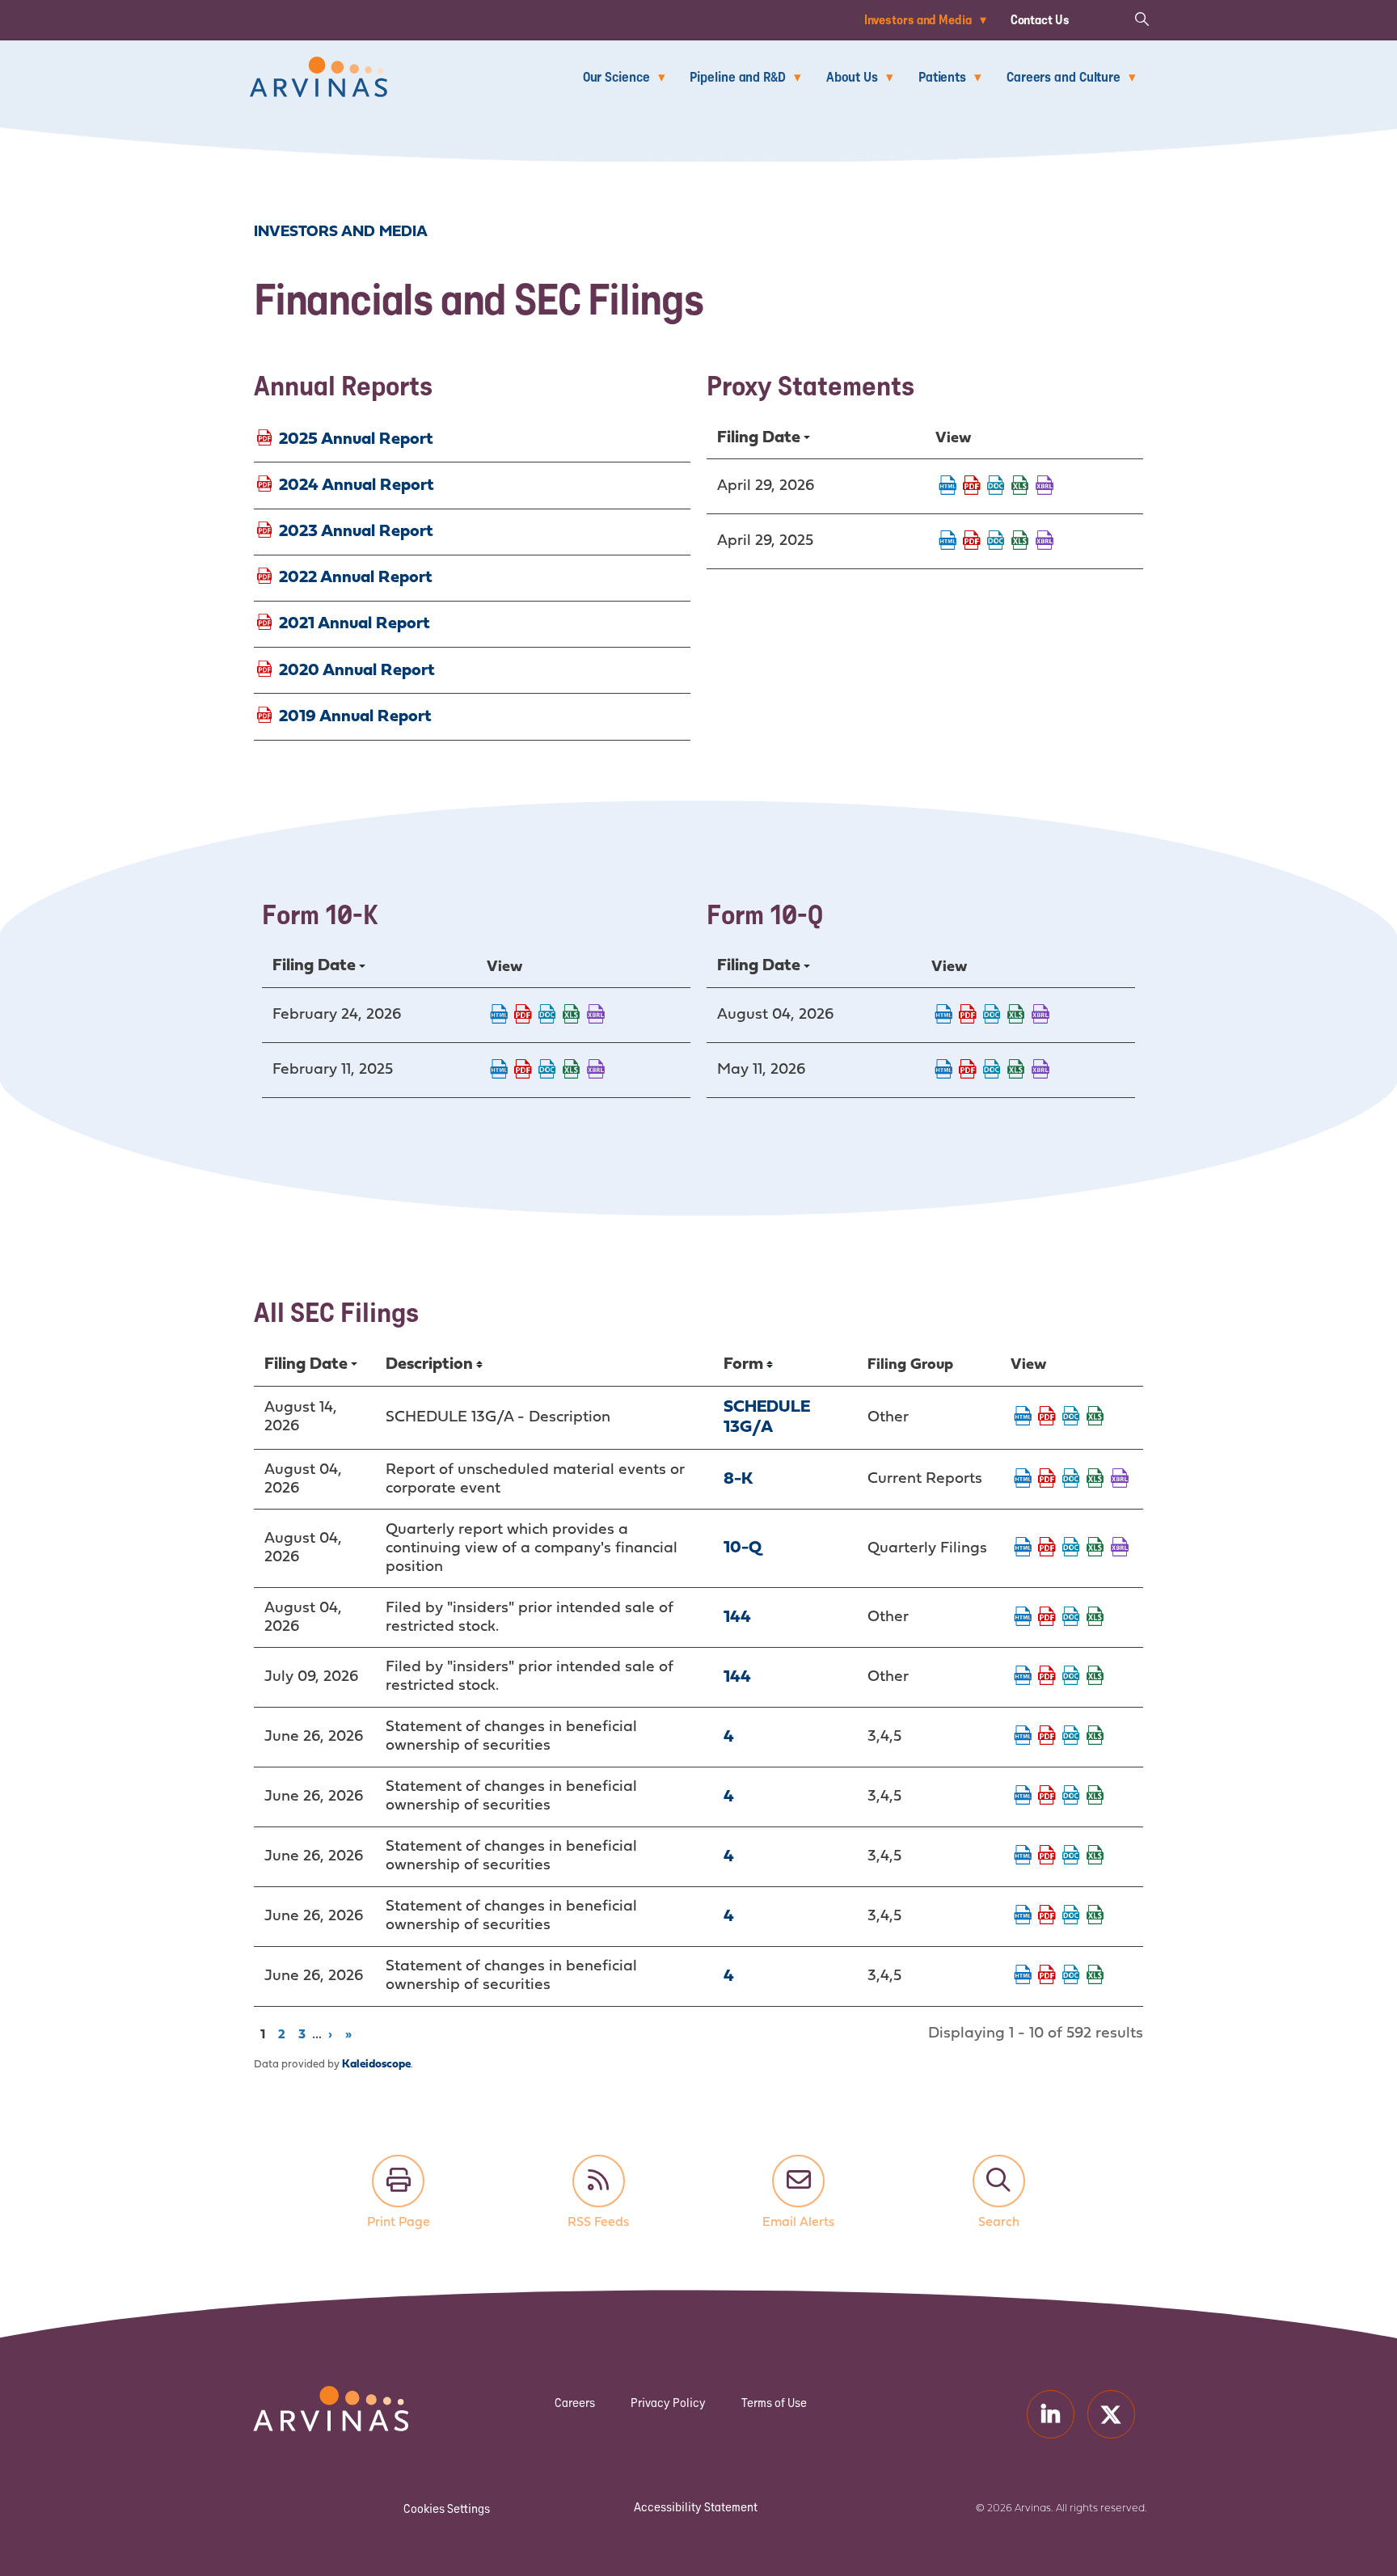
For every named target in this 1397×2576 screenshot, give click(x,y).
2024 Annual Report (357, 485)
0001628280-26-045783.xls (1095, 1856)
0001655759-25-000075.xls (1020, 542)
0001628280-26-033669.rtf (992, 1071)
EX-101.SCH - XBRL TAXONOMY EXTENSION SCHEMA (1045, 487)
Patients (942, 76)
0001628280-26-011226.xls (572, 1016)
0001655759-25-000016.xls (572, 1071)
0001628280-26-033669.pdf (968, 1071)
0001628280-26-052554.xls (1016, 1016)
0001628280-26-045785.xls (1095, 1797)
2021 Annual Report (355, 624)
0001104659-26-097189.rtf (1071, 1417)
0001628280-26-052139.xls (1095, 1480)
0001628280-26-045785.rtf (1071, 1797)
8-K (739, 1479)
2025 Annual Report (356, 439)
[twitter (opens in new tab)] (1111, 2414)
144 (737, 1617)
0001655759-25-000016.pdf (523, 1071)
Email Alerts (798, 2181)
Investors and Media (918, 19)
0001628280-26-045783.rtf (1071, 1856)
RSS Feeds (599, 2181)
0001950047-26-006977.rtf (1071, 1677)
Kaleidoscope (376, 2065)
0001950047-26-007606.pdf (1047, 1618)
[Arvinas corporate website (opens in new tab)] (314, 2396)
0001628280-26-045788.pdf (1047, 1976)
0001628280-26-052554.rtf (992, 1016)
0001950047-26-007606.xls (1095, 1618)
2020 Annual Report (357, 670)
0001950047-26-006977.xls (1095, 1677)
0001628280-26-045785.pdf (1047, 1797)
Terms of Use (774, 2403)
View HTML (948, 487)
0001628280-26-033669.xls (1016, 1071)
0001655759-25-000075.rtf (996, 542)
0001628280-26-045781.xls (1095, 1737)
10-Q (743, 1548)
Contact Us (1040, 19)
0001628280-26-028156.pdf (972, 487)
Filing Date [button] (759, 438)
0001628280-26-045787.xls (1095, 1916)
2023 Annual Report (356, 532)
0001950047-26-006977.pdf (1047, 1677)
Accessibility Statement (696, 2507)
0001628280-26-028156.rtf (996, 487)
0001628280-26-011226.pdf (523, 1016)
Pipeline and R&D (737, 76)
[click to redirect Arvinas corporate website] (319, 68)
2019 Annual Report (355, 716)
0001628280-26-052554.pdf (968, 1016)
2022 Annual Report (356, 578)
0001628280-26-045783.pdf (1047, 1856)
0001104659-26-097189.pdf (1047, 1417)
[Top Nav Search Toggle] (1142, 18)
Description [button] (429, 1364)
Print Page (398, 2181)
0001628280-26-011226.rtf (547, 1016)
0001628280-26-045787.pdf (1047, 1916)
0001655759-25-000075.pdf (972, 542)
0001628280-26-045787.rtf (1071, 1916)
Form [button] (743, 1364)
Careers (575, 2403)
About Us (852, 76)
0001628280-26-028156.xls (1020, 487)
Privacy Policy (668, 2403)
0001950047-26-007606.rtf (1071, 1618)
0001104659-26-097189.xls (1095, 1417)
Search (999, 2181)
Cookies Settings (447, 2508)
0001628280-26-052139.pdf (1047, 1480)
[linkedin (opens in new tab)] (1051, 2414)
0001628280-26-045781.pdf (1047, 1737)
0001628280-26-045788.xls (1095, 1976)
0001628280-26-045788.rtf (1071, 1976)
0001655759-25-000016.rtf (547, 1071)
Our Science (616, 76)
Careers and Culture (1064, 76)
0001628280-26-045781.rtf (1071, 1737)
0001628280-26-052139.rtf (1071, 1480)
